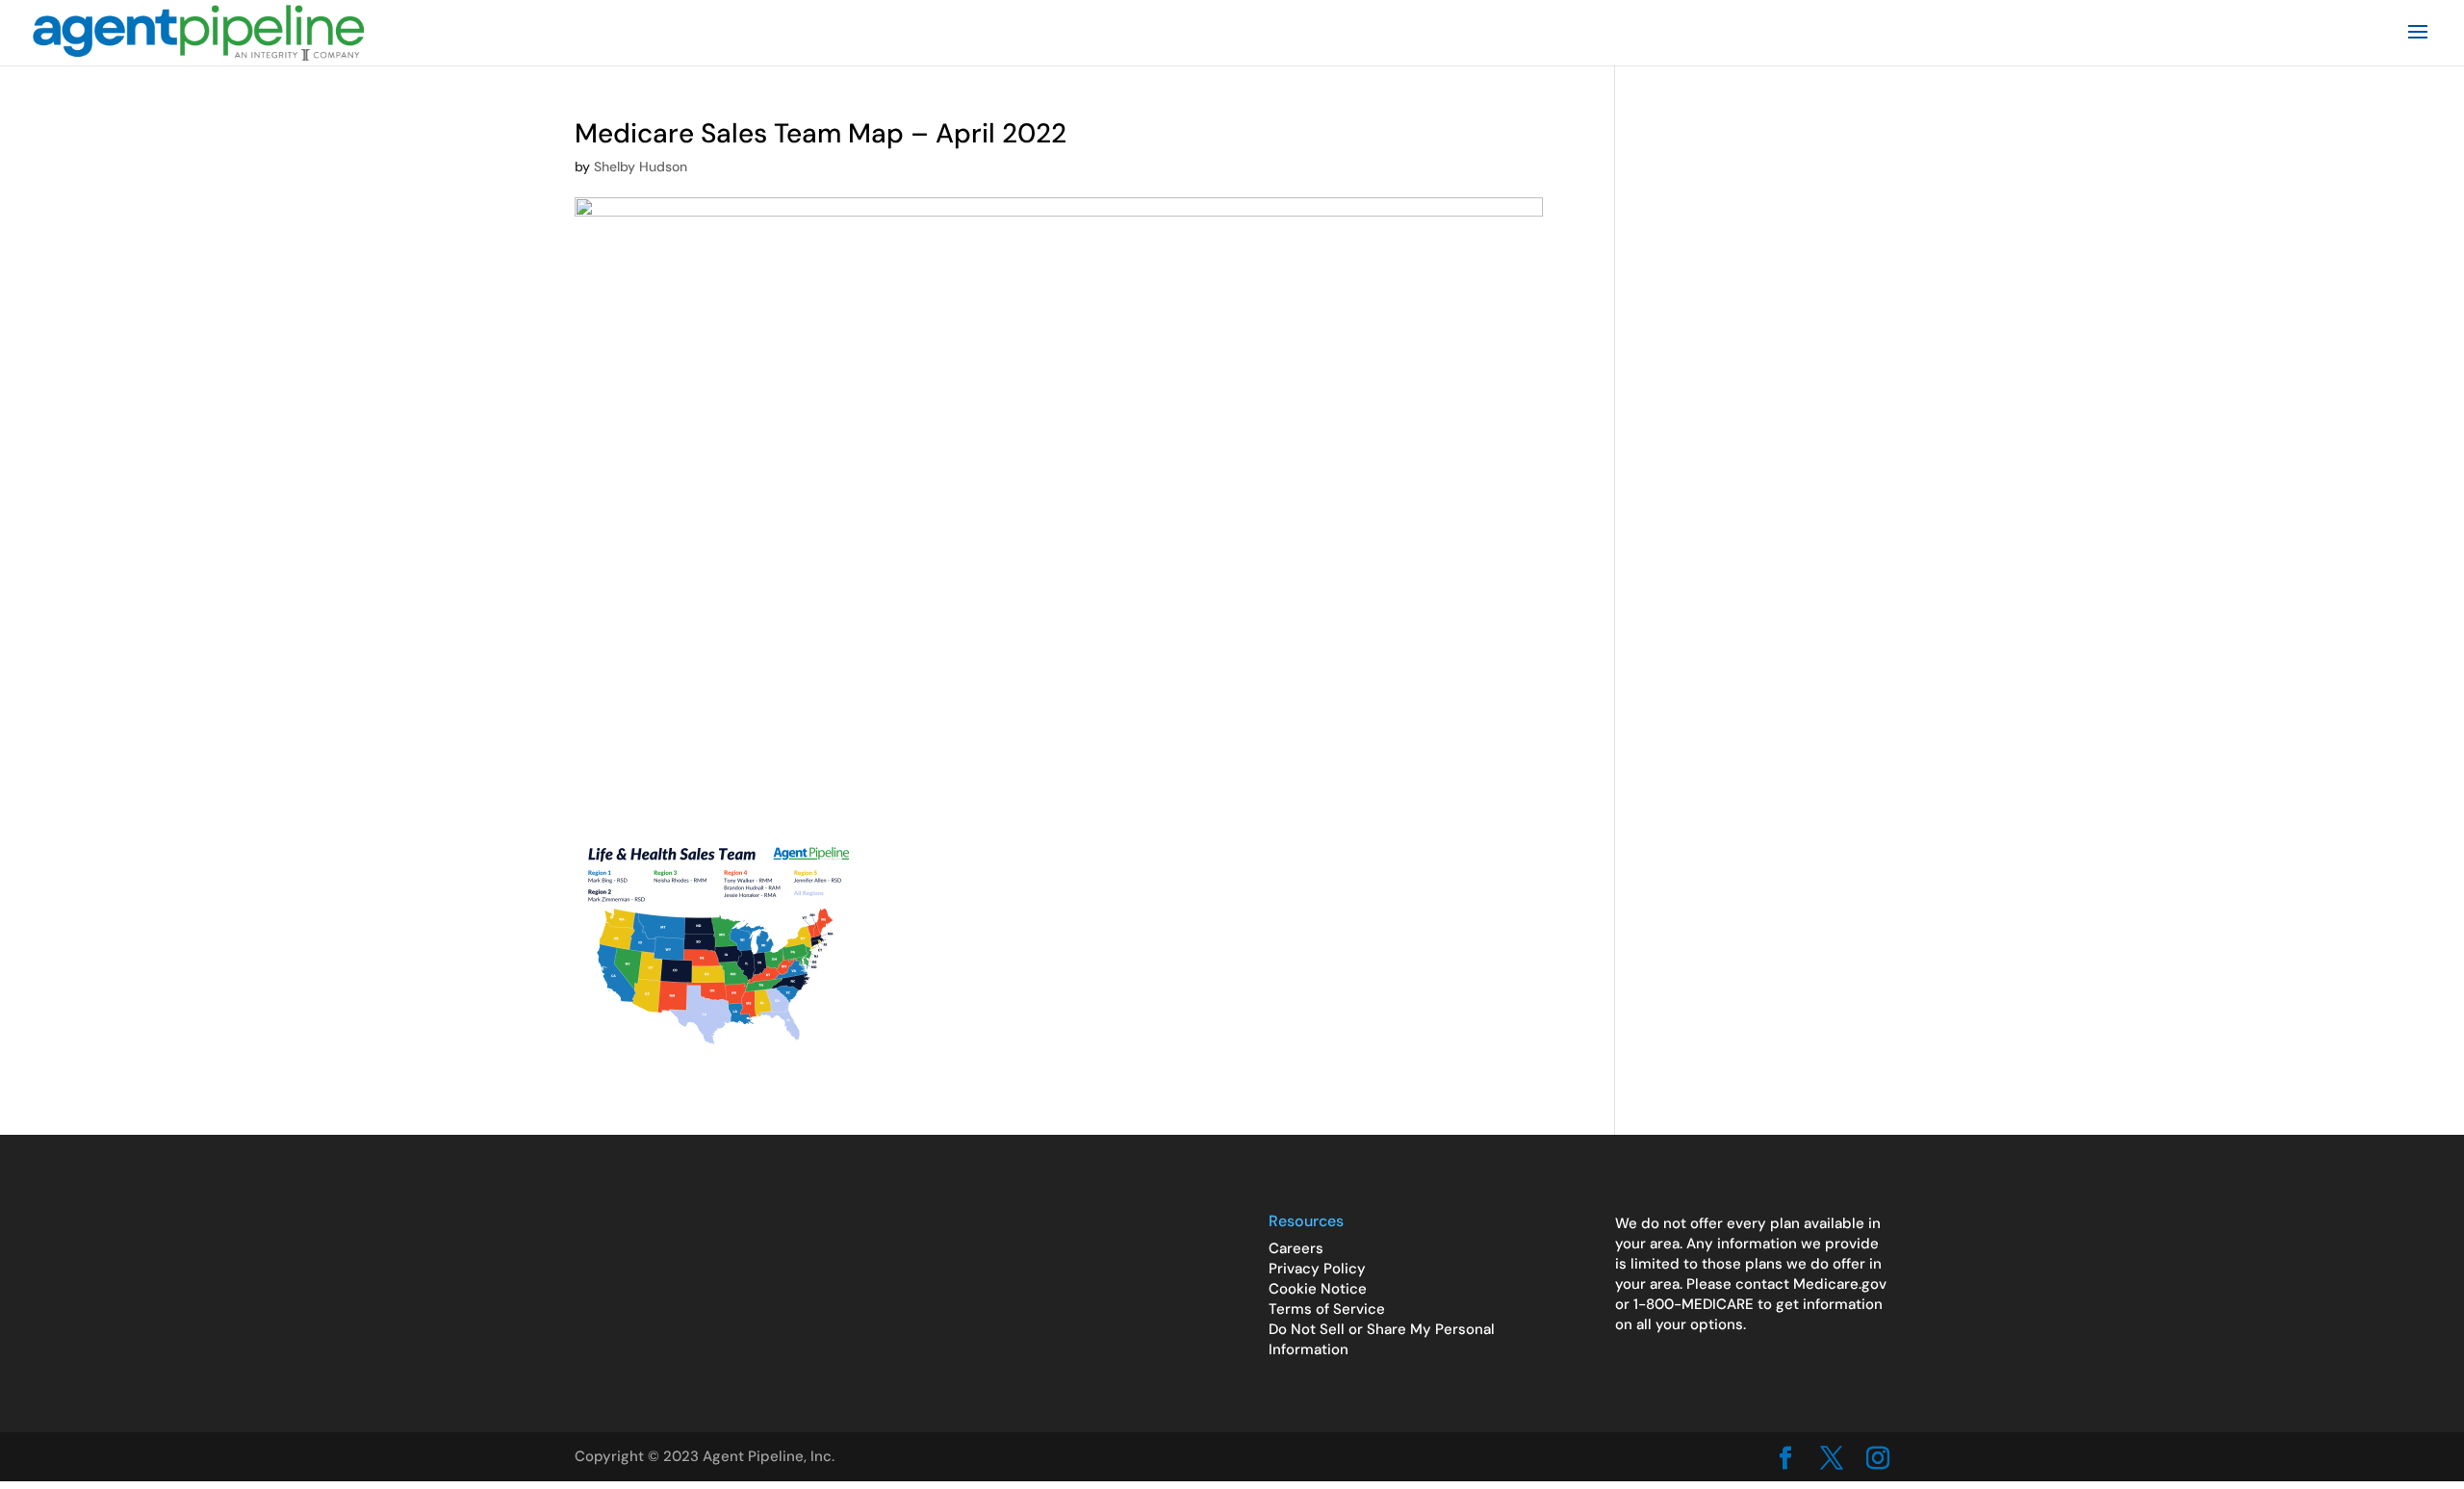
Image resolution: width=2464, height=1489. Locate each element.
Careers (1296, 1248)
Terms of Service (1327, 1309)
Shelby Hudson (641, 167)
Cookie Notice (1318, 1289)
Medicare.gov (1840, 1284)
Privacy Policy (1317, 1269)
